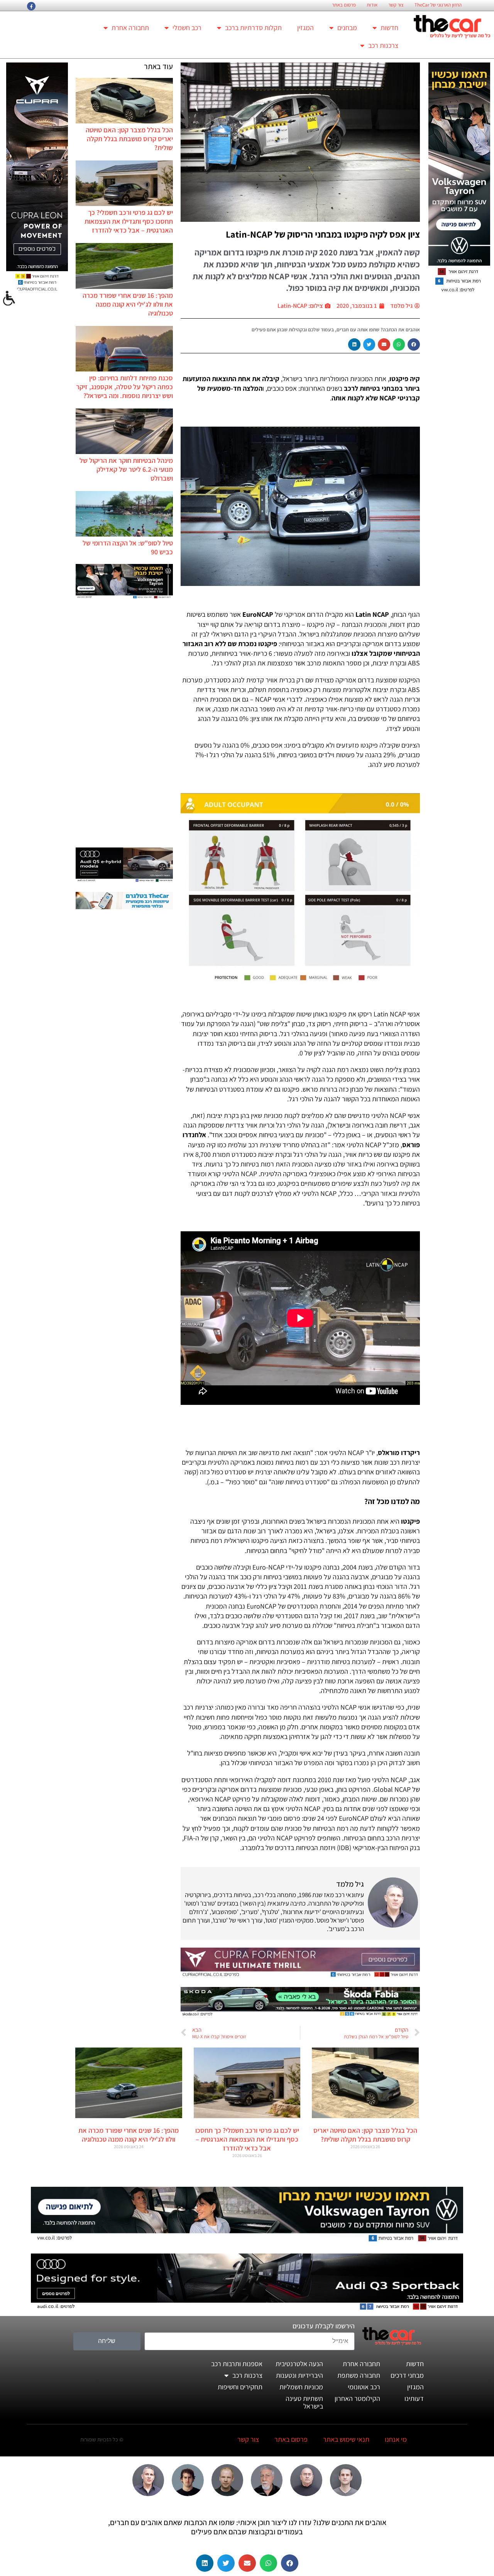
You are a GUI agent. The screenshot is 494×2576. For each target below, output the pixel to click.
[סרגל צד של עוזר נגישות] (9, 299)
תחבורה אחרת (130, 28)
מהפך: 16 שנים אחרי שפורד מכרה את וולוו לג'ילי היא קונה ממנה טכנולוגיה (128, 304)
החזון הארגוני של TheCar (438, 5)
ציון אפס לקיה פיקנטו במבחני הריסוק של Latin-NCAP (323, 234)
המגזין (305, 28)
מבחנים (347, 28)
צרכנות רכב (383, 45)
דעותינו (414, 2398)
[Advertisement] (124, 724)
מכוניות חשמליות (301, 2387)
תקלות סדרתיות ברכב (253, 28)
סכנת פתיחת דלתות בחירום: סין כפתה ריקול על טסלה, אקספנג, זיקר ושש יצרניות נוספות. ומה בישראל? (124, 387)
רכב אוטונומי (364, 2387)
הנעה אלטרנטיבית (299, 2364)
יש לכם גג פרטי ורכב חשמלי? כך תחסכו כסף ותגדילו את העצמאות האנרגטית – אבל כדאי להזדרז (129, 221)
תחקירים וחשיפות (240, 2387)
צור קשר (396, 5)
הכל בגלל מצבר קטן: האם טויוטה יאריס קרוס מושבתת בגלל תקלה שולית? (129, 139)
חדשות (389, 28)
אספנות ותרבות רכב (237, 2364)
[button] (414, 344)
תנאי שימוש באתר (346, 2439)
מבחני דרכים (407, 2375)
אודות (372, 5)
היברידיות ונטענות (299, 2375)
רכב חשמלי (187, 28)
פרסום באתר (344, 5)
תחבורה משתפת (359, 2375)
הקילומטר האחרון (357, 2398)
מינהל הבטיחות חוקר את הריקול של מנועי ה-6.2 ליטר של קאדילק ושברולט (126, 469)
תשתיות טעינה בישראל (304, 2402)
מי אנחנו (396, 2439)
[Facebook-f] (31, 6)
